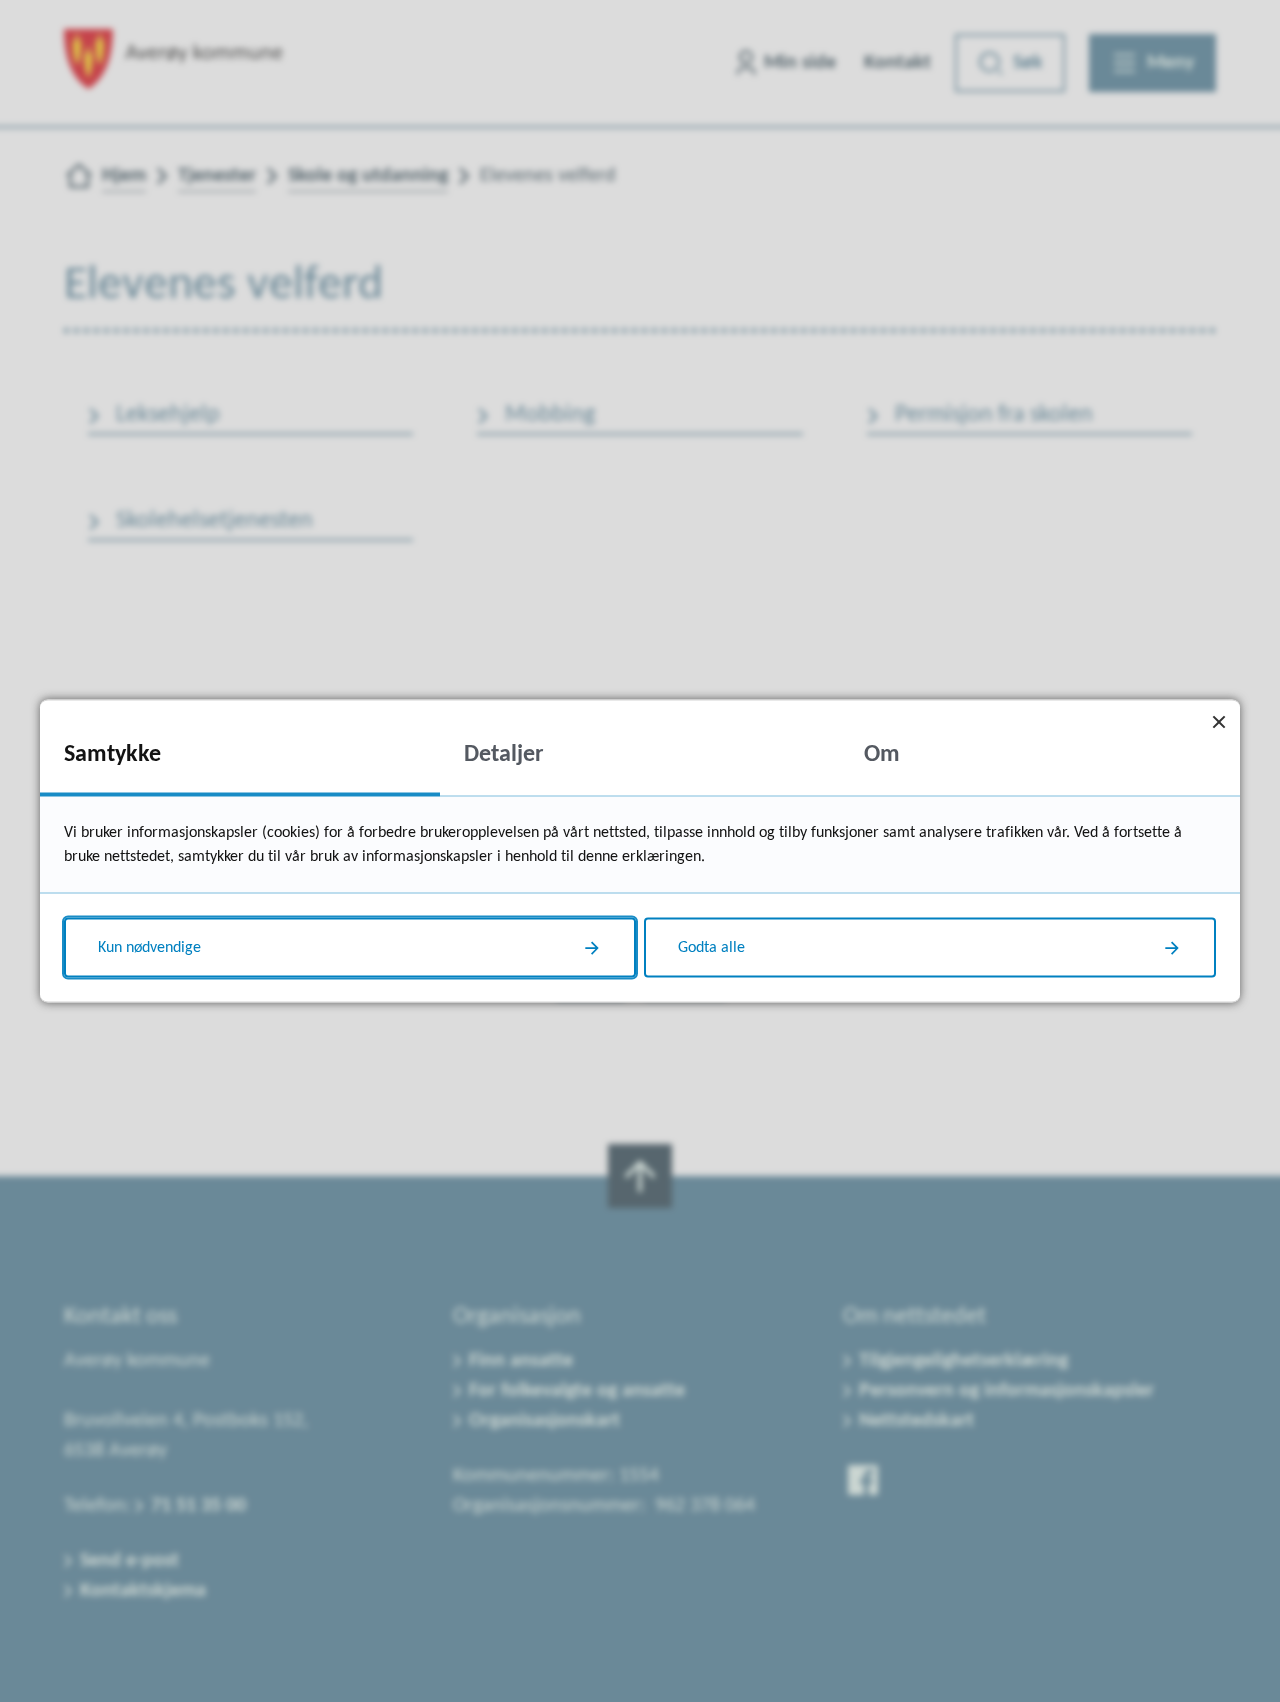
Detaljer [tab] (504, 755)
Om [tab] (882, 755)
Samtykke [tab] (112, 755)
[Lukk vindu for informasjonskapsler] (1218, 721)
